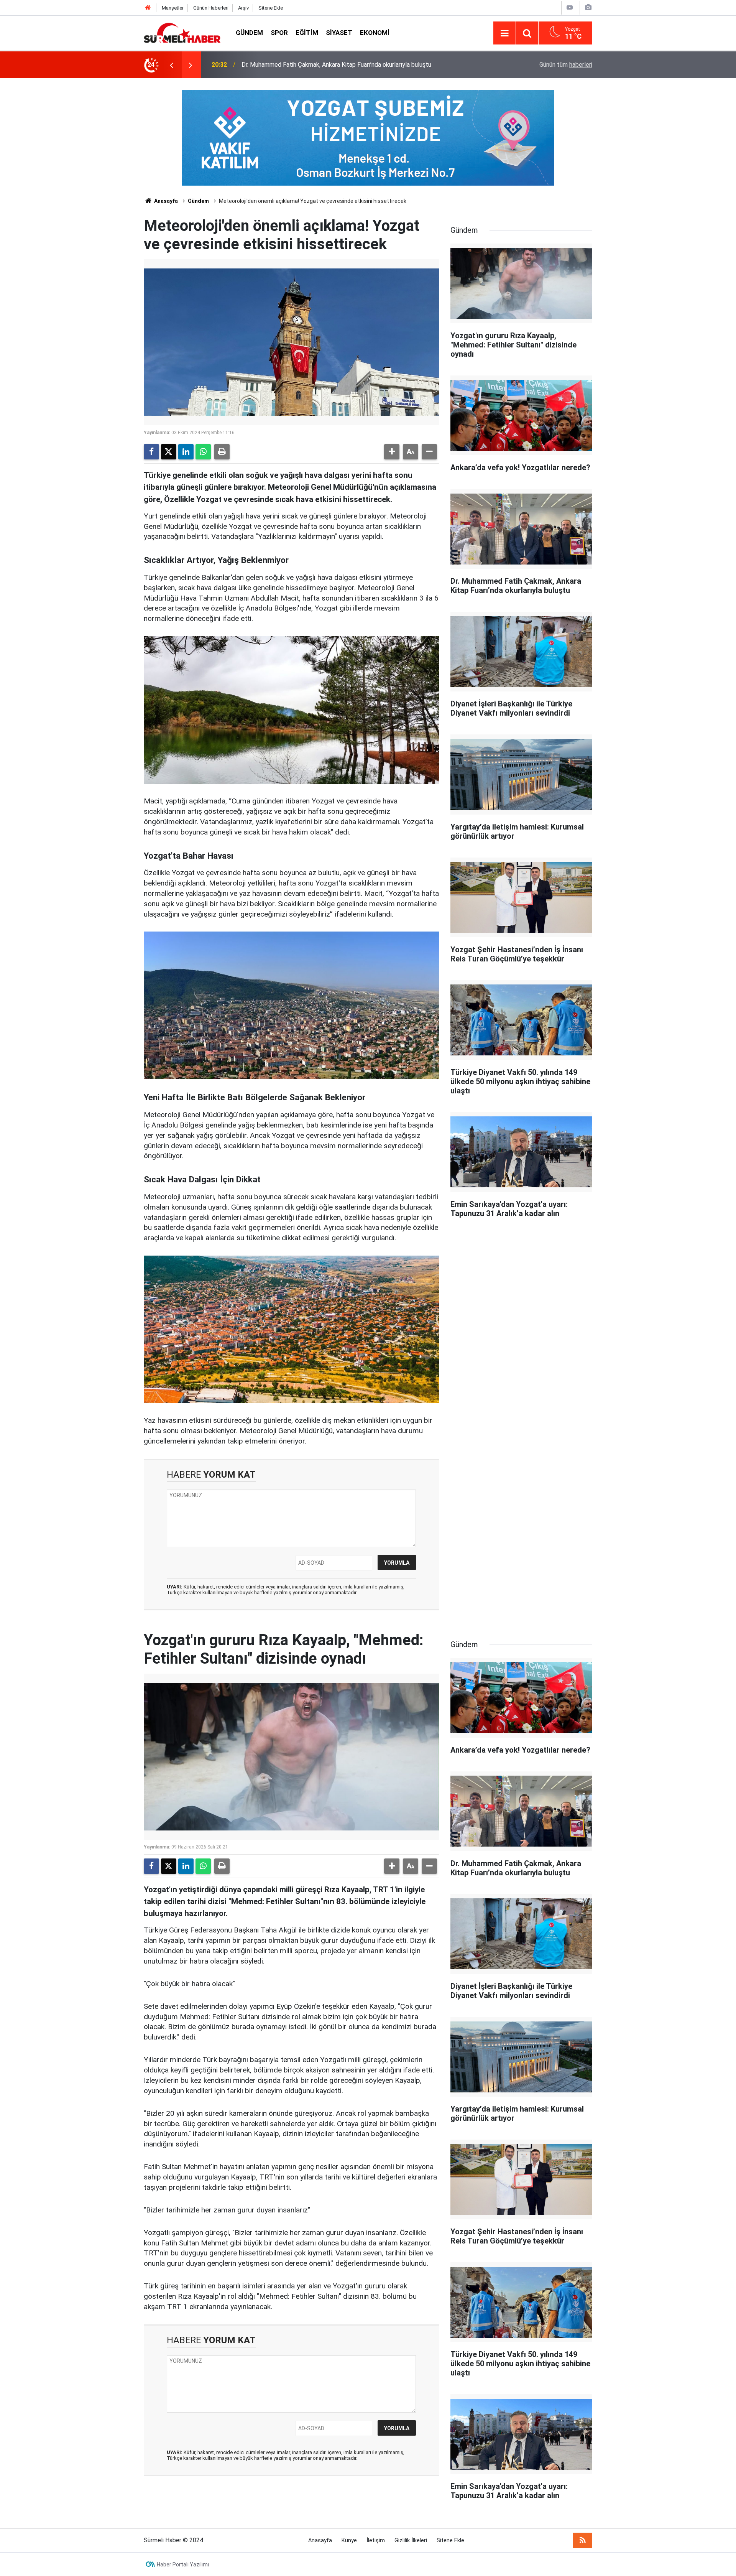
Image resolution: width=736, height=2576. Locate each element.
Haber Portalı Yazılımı (183, 2564)
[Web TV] (570, 7)
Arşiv (243, 8)
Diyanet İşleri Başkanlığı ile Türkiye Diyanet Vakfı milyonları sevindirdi (333, 65)
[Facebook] (151, 452)
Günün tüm (566, 65)
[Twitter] (169, 452)
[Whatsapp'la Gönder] (203, 452)
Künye (349, 2541)
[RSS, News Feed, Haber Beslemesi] (583, 2540)
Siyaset (339, 33)
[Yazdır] (222, 452)
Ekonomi (375, 33)
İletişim (376, 2541)
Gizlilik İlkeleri (411, 2541)
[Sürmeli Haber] (182, 32)
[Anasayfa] (148, 8)
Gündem (249, 33)
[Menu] (504, 33)
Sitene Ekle (271, 8)
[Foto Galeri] (588, 7)
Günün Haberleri (211, 8)
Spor (279, 33)
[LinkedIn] (186, 452)
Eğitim (307, 33)
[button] (392, 452)
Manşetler (173, 8)
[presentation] (171, 65)
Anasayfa (165, 201)
